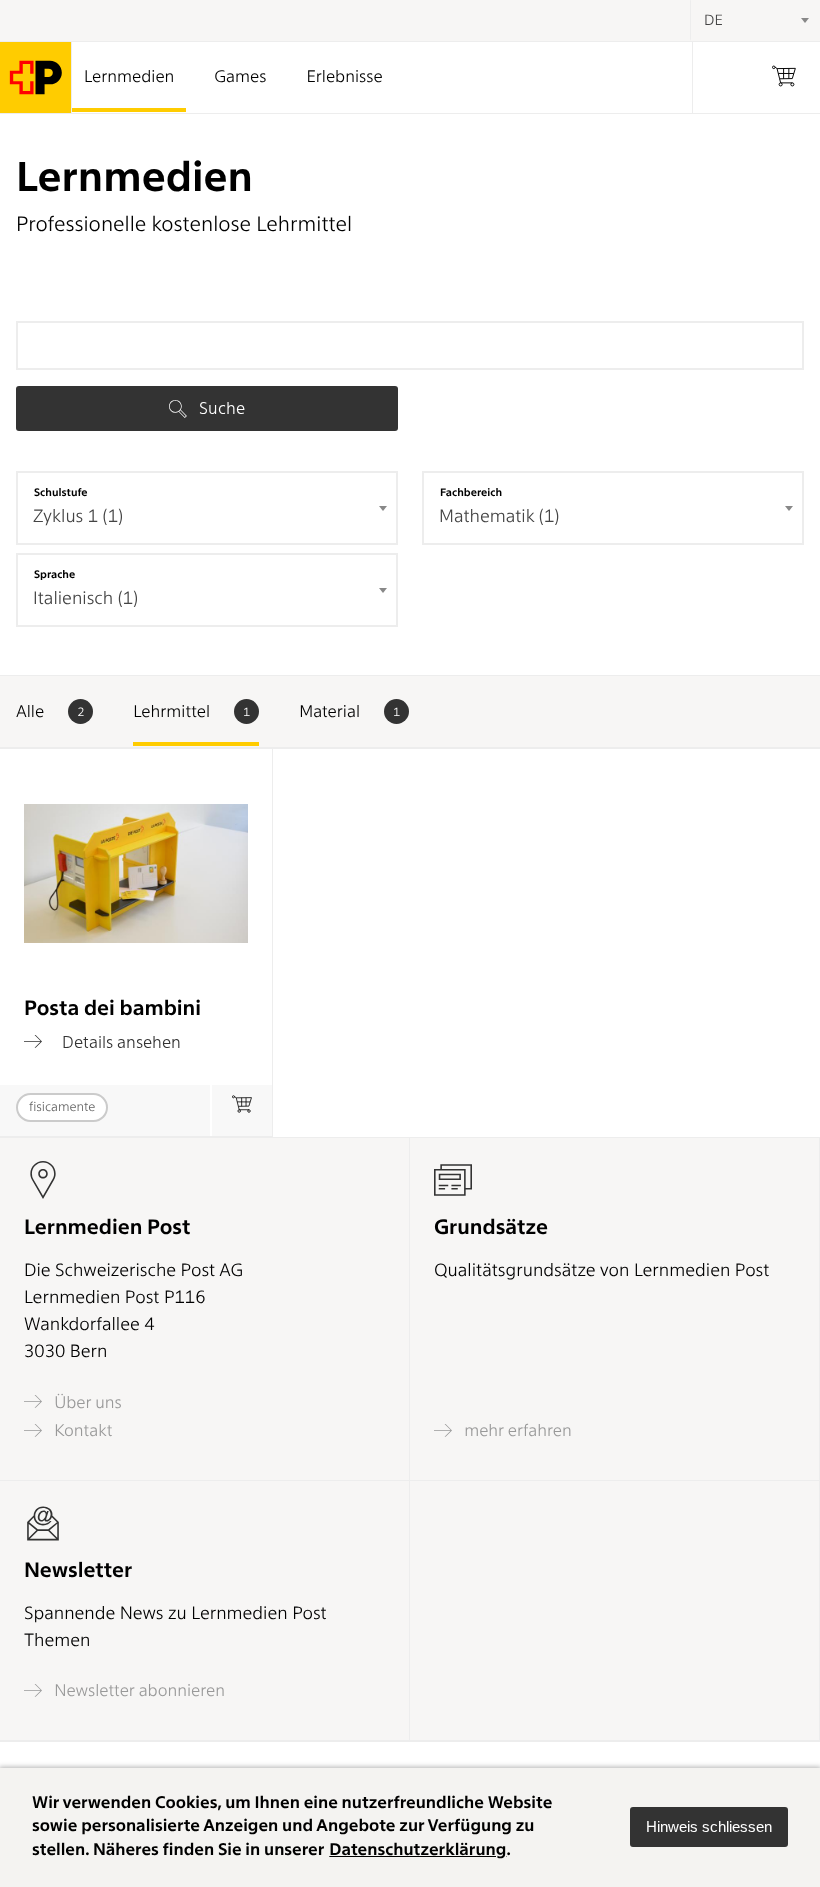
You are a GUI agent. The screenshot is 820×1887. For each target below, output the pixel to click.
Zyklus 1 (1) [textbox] (78, 516)
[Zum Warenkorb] (241, 1110)
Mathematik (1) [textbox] (499, 516)
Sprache (54, 574)
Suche (220, 408)
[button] (709, 1827)
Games (240, 77)
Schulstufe (61, 492)
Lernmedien (129, 77)
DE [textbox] (713, 20)
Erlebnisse (344, 77)
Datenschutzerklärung (417, 1850)
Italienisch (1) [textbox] (85, 598)
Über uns (86, 1402)
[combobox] (207, 508)
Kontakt (81, 1430)
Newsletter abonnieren (137, 1690)
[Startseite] (36, 77)
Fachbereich (471, 492)
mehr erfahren (516, 1430)
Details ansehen (119, 1041)
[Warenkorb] (784, 77)
